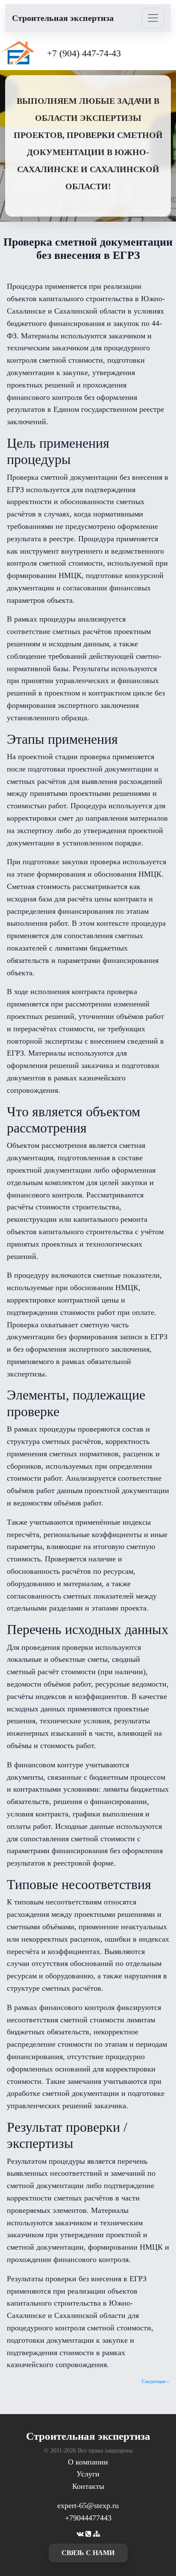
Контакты (88, 2486)
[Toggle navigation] (153, 18)
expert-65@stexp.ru (88, 2506)
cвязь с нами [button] (88, 2553)
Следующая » (155, 2381)
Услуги (88, 2474)
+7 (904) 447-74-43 (84, 53)
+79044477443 (88, 2518)
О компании (88, 2462)
